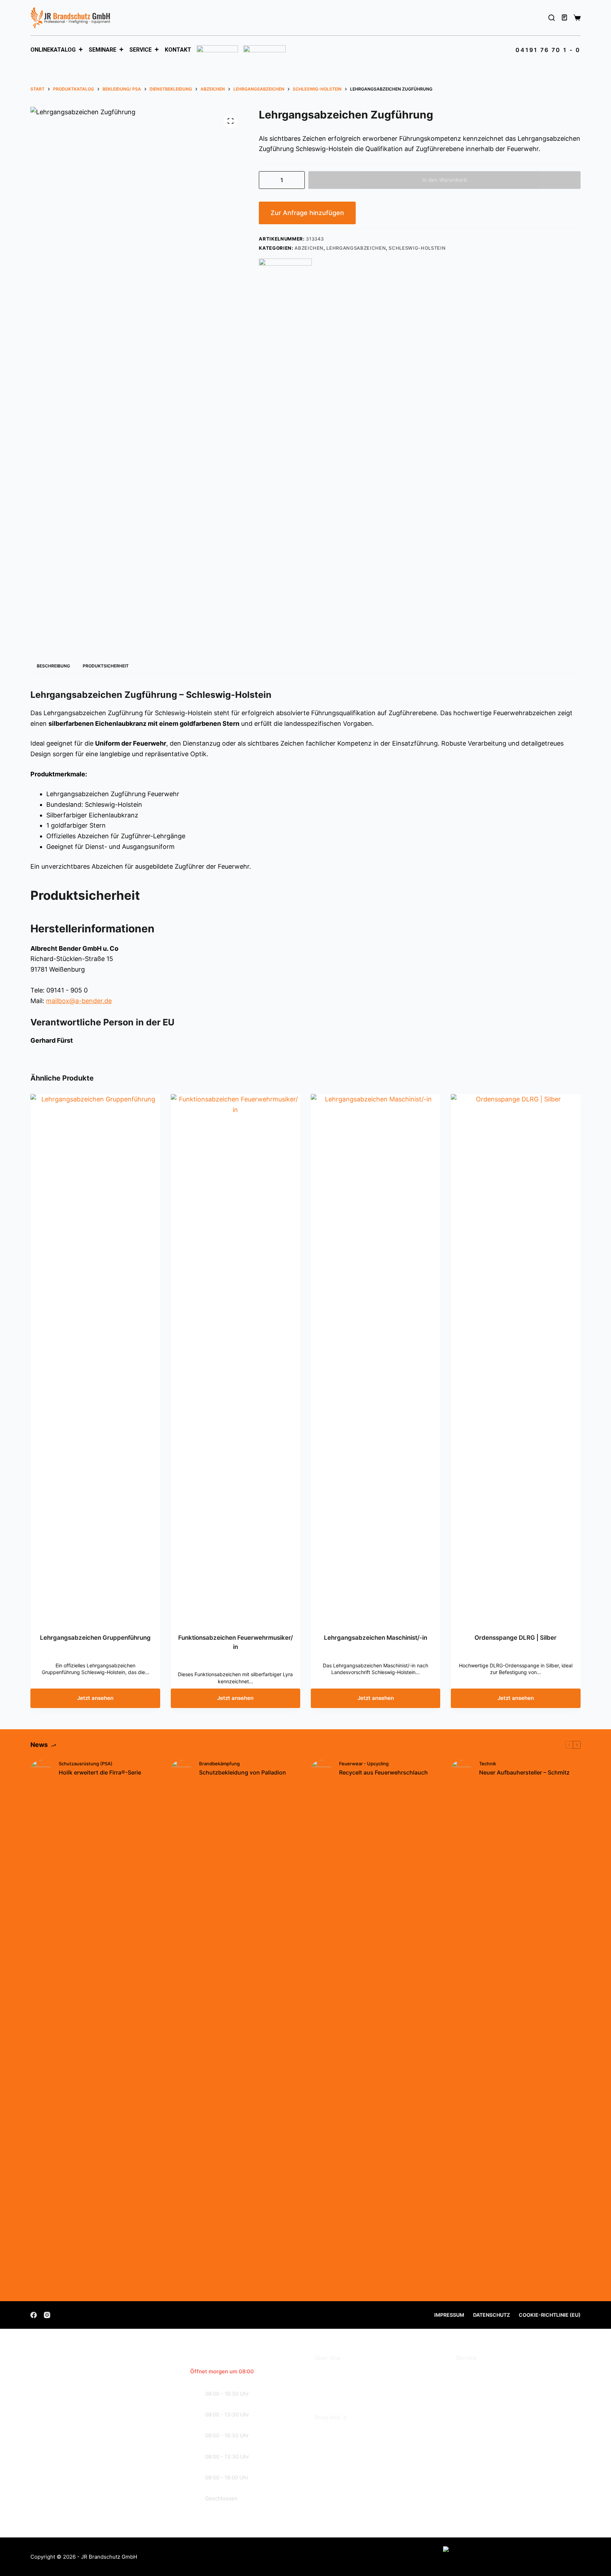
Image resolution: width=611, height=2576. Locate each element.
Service (141, 50)
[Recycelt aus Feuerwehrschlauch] (321, 2025)
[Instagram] (47, 2315)
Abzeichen (309, 248)
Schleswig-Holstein (417, 248)
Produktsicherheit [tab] (106, 666)
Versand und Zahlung (346, 2442)
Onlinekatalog (53, 50)
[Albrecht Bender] (285, 270)
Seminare (103, 50)
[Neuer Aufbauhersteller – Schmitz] (461, 2025)
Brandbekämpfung (219, 1764)
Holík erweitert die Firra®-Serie (100, 1772)
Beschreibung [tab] (53, 666)
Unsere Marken (337, 2393)
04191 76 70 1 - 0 (548, 50)
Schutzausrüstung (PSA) (86, 1764)
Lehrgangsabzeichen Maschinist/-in (376, 1638)
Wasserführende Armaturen (497, 2393)
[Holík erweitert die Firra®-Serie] (41, 2025)
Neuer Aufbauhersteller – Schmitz (524, 1772)
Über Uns (328, 2372)
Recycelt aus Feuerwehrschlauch (383, 1772)
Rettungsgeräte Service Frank (501, 2383)
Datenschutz (491, 2315)
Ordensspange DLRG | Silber (516, 1638)
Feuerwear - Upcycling (364, 1764)
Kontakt (178, 50)
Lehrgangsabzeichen (356, 248)
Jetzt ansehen (95, 1698)
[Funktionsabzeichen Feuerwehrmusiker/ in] (235, 1359)
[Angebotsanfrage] (565, 18)
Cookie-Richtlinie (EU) (550, 2315)
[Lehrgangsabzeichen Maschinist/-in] (376, 1359)
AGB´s (324, 2432)
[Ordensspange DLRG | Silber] (516, 1359)
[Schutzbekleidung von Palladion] (181, 2025)
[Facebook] (34, 2315)
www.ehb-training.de (511, 2465)
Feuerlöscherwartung (488, 2372)
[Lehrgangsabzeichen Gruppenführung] (95, 1359)
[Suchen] (552, 18)
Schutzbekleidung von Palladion (243, 1772)
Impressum (449, 2315)
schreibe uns (72, 2487)
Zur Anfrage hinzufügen (307, 213)
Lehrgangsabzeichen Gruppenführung (95, 1638)
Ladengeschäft (337, 2383)
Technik (488, 1764)
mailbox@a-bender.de (79, 1001)
